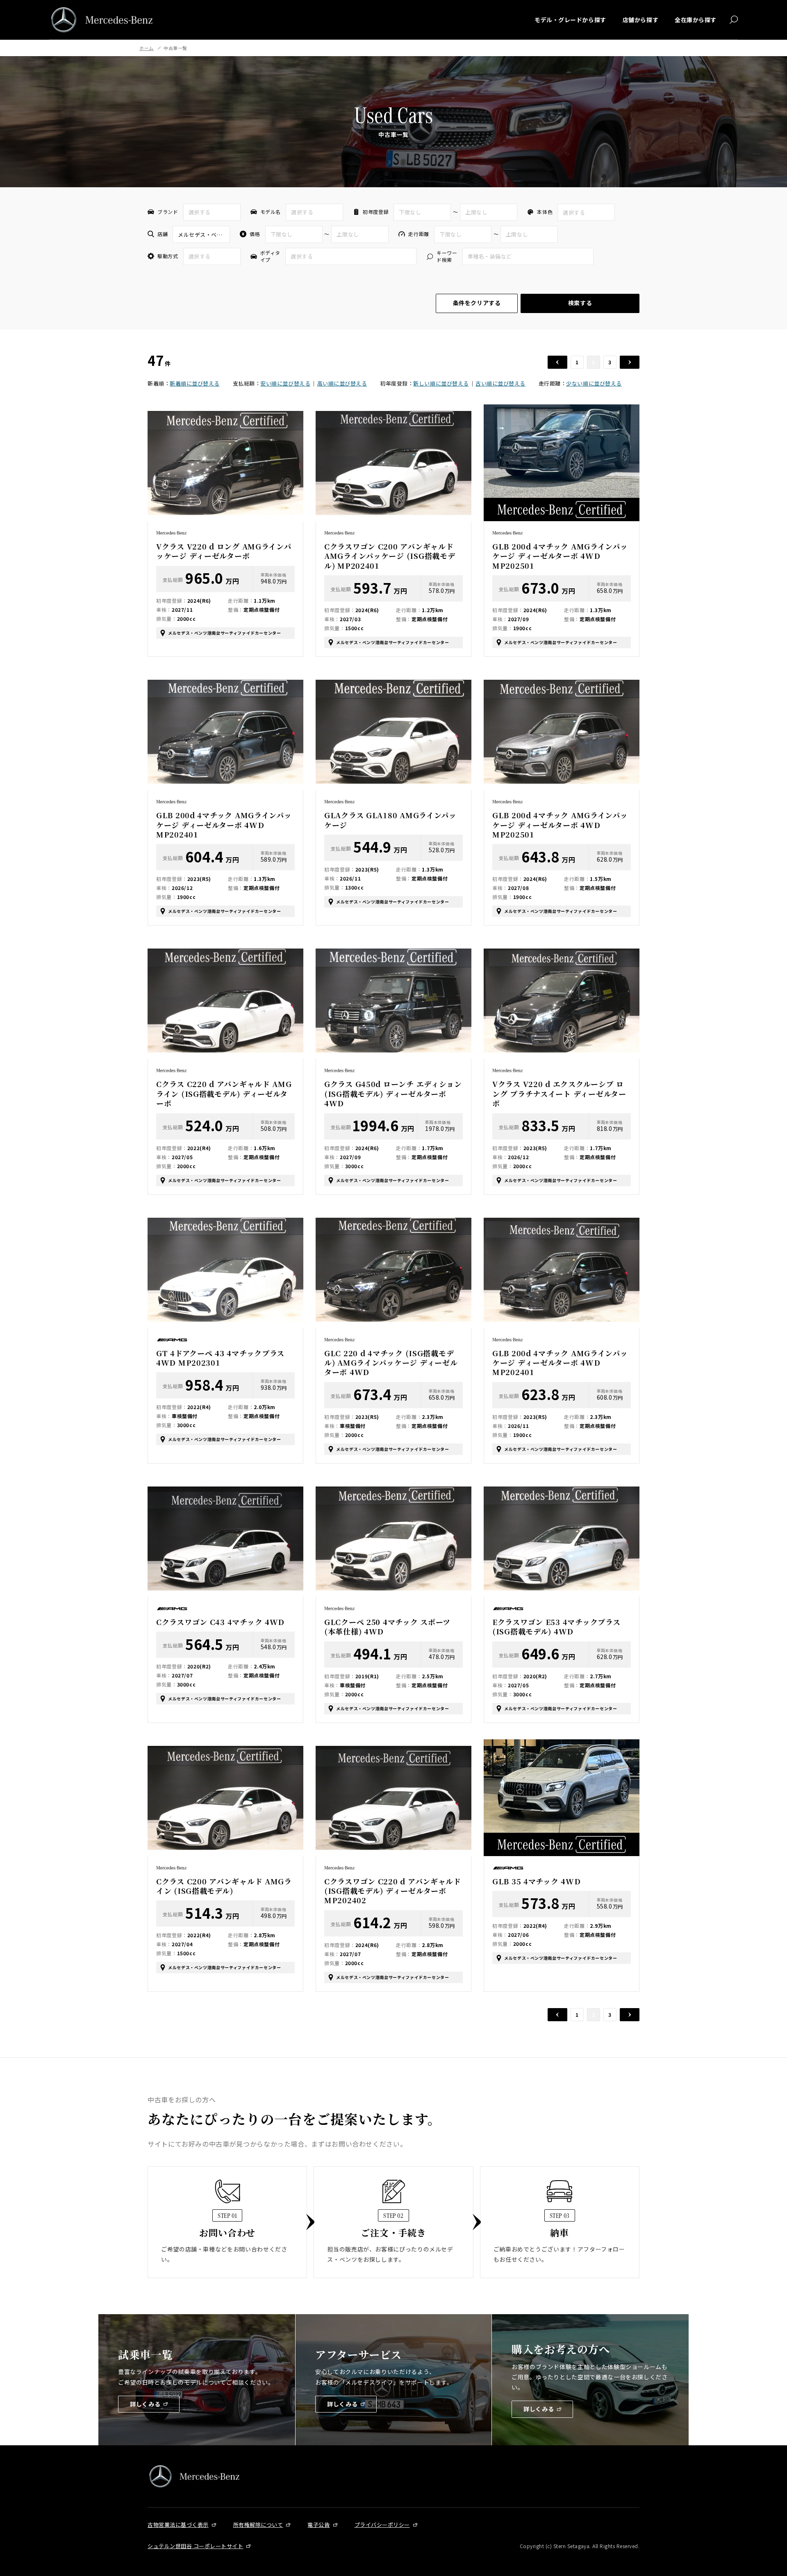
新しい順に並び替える (441, 383)
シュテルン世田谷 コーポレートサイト (195, 2546)
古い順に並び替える (500, 383)
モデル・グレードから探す (570, 20)
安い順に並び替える (285, 383)
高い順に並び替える (342, 383)
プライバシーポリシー (382, 2525)
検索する (580, 303)
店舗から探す (640, 20)
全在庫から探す (696, 20)
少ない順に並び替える (594, 383)
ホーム (147, 48)
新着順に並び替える (195, 383)
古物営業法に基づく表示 (178, 2525)
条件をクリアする (477, 303)
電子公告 (318, 2525)
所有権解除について (258, 2525)
